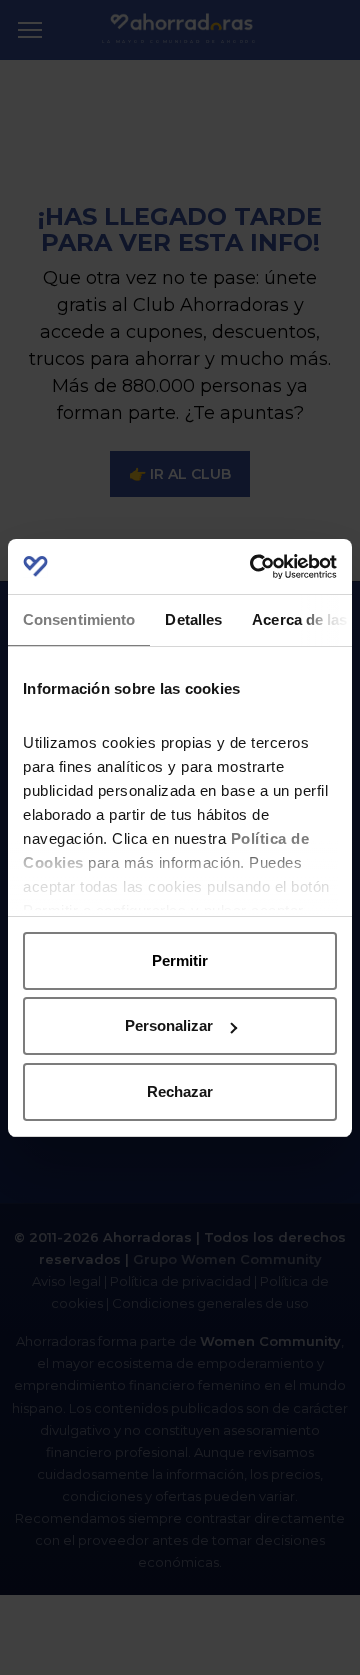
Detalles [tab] (193, 619)
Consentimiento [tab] (79, 619)
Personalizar (169, 1025)
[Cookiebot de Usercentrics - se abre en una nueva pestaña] (254, 567)
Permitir (180, 960)
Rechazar (180, 1091)
